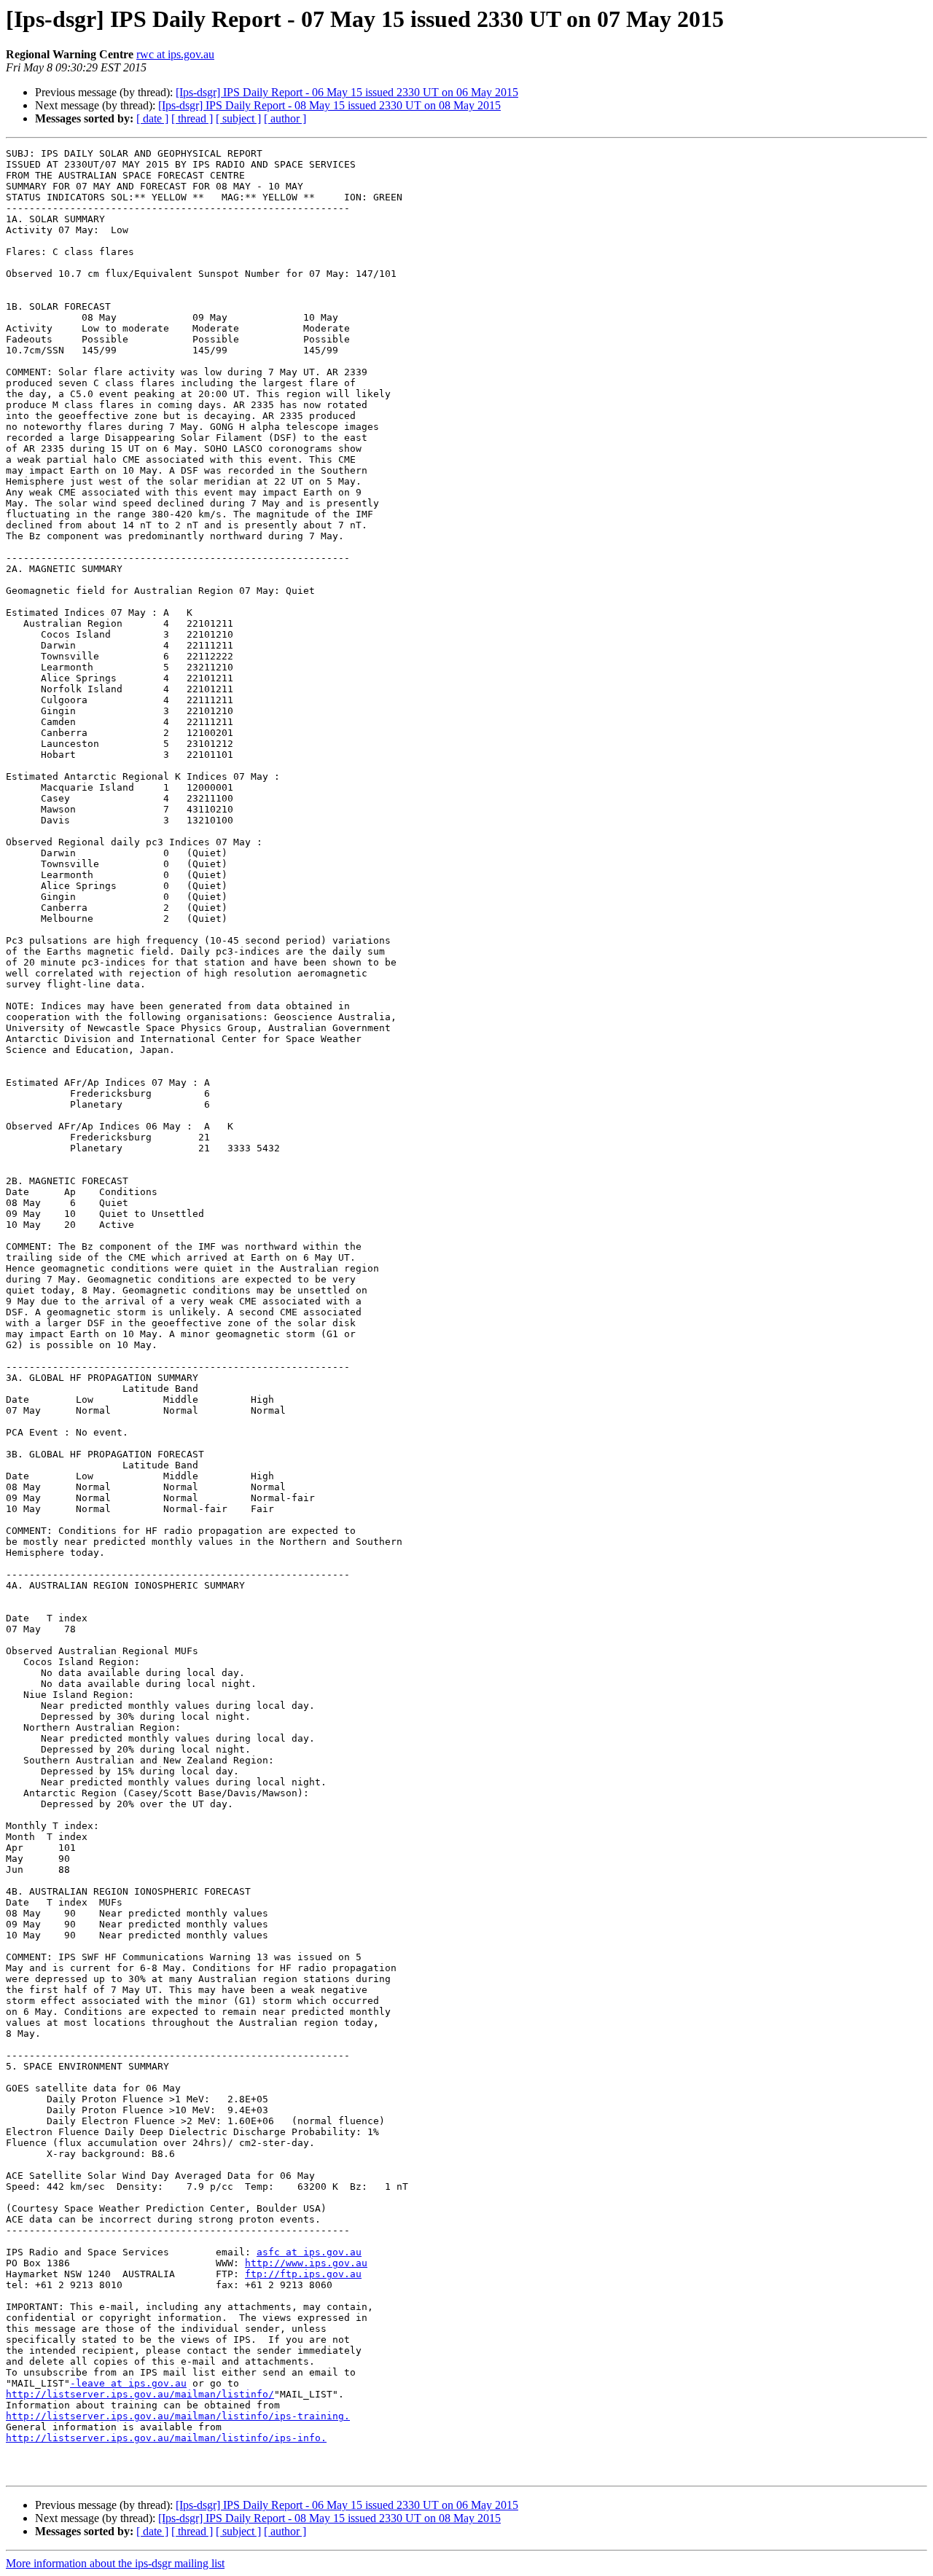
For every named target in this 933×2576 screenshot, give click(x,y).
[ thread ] (192, 118)
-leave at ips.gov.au (128, 2383)
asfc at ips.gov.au (309, 2252)
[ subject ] (238, 118)
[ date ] (152, 118)
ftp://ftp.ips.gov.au (303, 2274)
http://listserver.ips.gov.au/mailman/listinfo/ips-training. (178, 2416)
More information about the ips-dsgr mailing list (115, 2563)
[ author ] (285, 118)
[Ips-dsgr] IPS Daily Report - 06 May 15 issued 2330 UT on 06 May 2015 (347, 92)
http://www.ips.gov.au (306, 2263)
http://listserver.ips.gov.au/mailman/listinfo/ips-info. (166, 2438)
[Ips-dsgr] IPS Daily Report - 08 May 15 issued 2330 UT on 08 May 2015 (329, 105)
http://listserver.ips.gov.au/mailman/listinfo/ (140, 2394)
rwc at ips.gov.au (175, 54)
